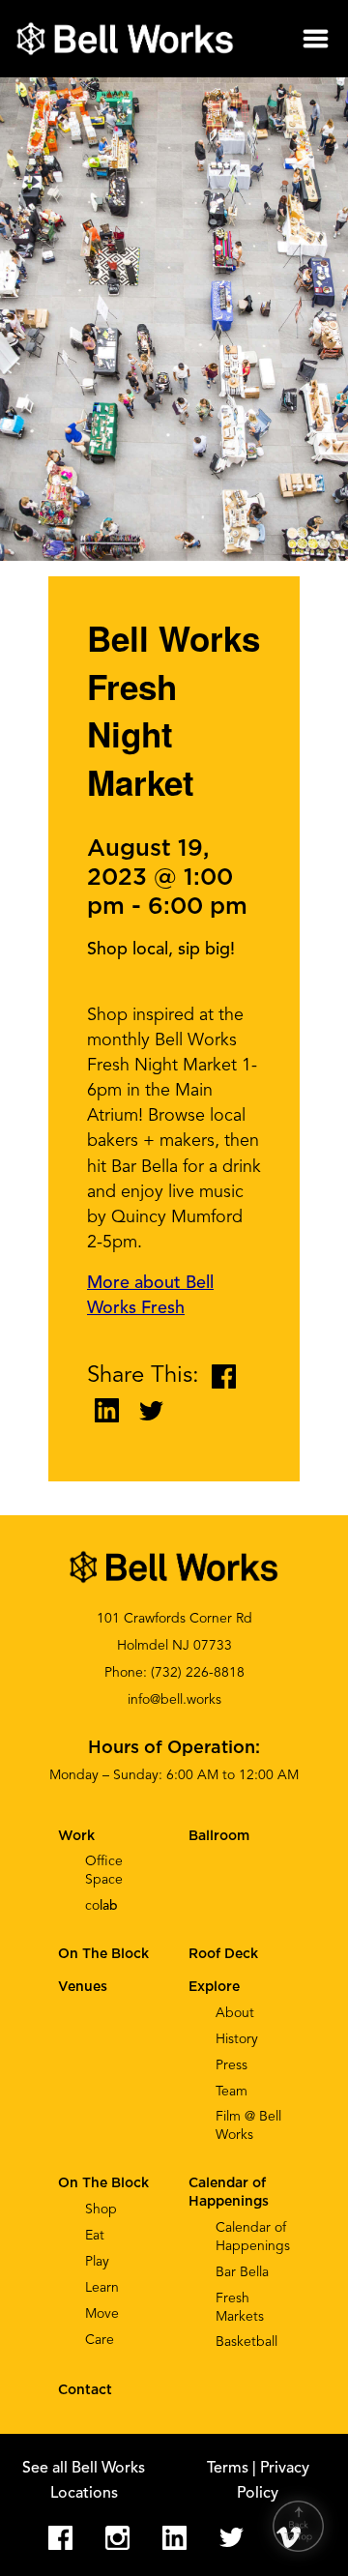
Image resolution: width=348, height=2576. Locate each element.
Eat (95, 2236)
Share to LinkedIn (107, 1410)
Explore (214, 1987)
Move (102, 2314)
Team (232, 2092)
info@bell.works (174, 1700)
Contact (85, 2390)
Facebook (60, 2538)
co (101, 1906)
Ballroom (219, 1836)
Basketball (246, 2342)
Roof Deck (223, 1954)
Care (100, 2340)
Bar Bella (242, 2272)
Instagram (117, 2538)
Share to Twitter (151, 1410)
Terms (230, 2469)
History (237, 2039)
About (235, 2013)
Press (232, 2065)
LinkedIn (174, 2538)
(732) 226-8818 (198, 1673)
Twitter (232, 2538)
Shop (101, 2210)
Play (97, 2262)
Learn (102, 2288)
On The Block (103, 2183)
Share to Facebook (224, 1376)
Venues (83, 1987)
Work (76, 1836)
